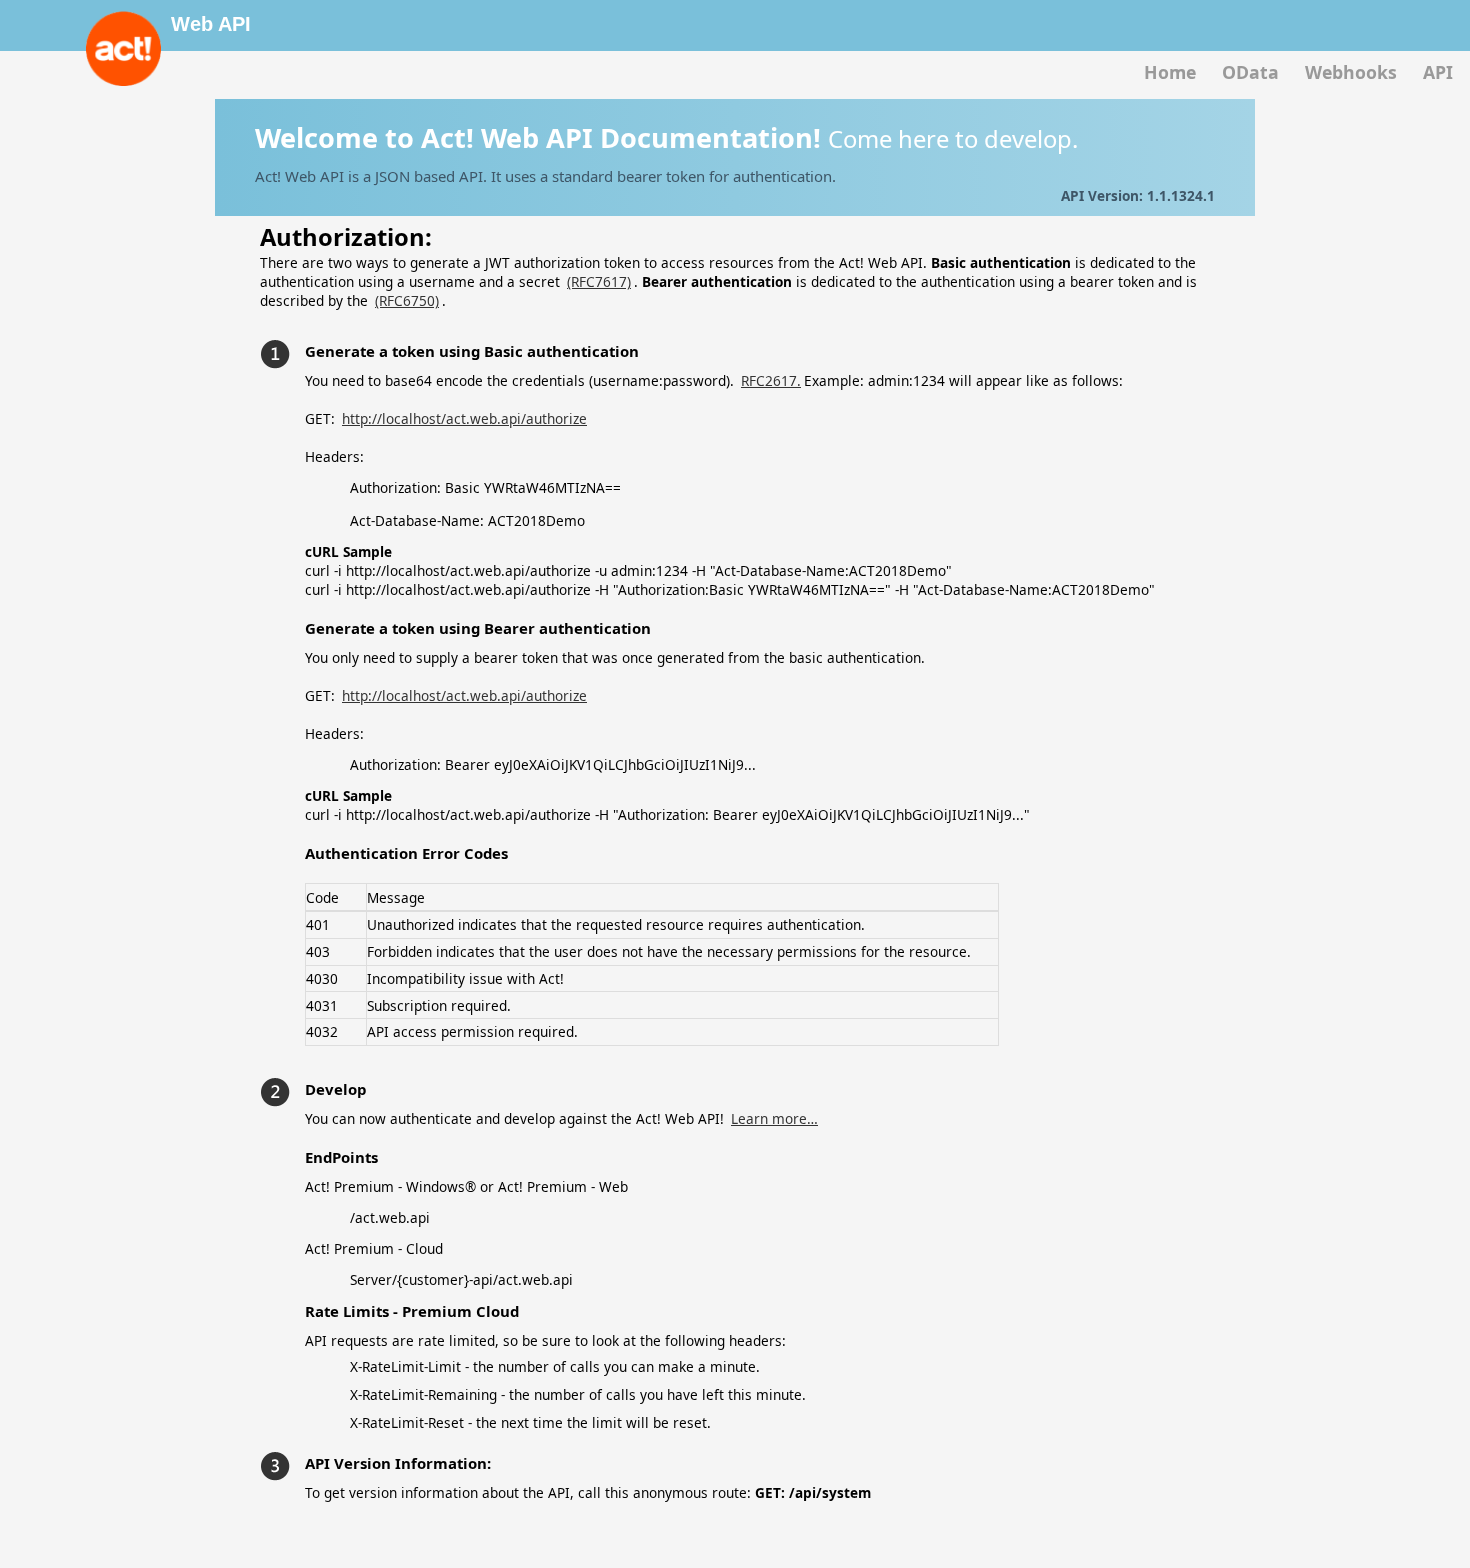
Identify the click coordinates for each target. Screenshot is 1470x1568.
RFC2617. (771, 380)
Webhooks (1351, 72)
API (1438, 72)
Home (1170, 72)
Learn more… (774, 1118)
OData (1250, 72)
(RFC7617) (599, 281)
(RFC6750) (407, 300)
